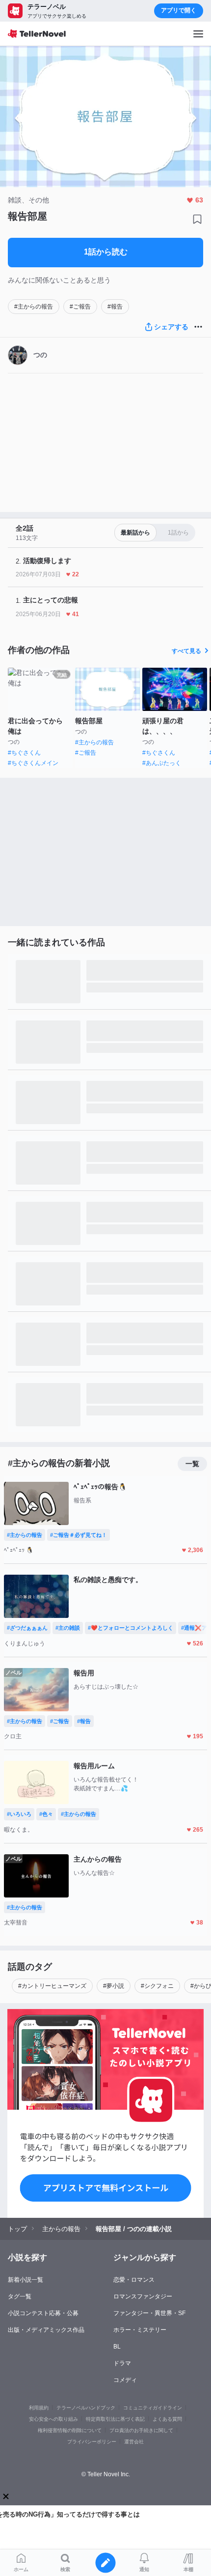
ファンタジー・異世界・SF (149, 2313)
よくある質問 (167, 2419)
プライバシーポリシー (92, 2442)
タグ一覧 (20, 2296)
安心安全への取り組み (53, 2419)
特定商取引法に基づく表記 (115, 2419)
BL (117, 2347)
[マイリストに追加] (197, 219)
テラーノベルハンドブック (86, 2408)
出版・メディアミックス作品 (46, 2330)
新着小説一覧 (26, 2280)
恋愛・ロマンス (134, 2280)
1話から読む (106, 252)
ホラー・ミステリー (140, 2330)
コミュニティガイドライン (153, 2408)
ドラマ (122, 2363)
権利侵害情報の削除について (70, 2430)
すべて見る (186, 651)
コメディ (125, 2380)
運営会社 (134, 2442)
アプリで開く (179, 10)
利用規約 (39, 2408)
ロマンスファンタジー (143, 2296)
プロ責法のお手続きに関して (141, 2430)
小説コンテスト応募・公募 (43, 2313)
